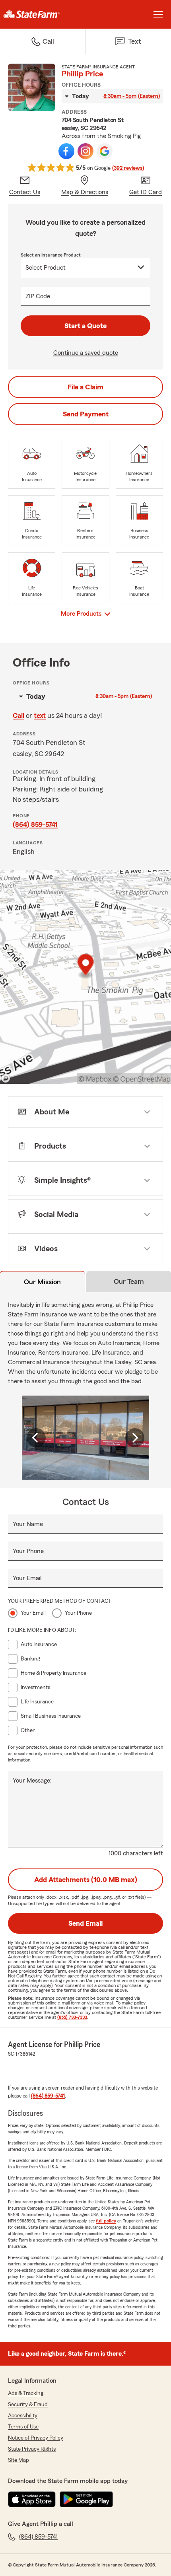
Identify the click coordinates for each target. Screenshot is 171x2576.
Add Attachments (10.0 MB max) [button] (86, 1880)
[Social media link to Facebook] (66, 151)
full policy (106, 2221)
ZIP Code (38, 296)
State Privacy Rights (32, 2449)
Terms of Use (23, 2427)
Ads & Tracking (26, 2393)
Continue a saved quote (86, 353)
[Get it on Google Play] (86, 2499)
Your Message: (32, 1781)
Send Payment (86, 414)
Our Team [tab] (129, 1281)
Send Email (85, 1923)
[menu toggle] (158, 14)
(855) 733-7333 (72, 2017)
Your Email (27, 1578)
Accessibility (23, 2416)
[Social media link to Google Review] (105, 151)
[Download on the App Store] (32, 2499)
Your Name (28, 1524)
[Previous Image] (36, 1438)
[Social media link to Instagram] (85, 151)
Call (18, 715)
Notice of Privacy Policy (36, 2438)
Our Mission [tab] (42, 1282)
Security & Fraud (28, 2405)
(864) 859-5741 (35, 824)
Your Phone (28, 1551)
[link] (43, 14)
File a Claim (85, 387)
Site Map (18, 2460)
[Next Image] (135, 1438)
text (40, 715)
